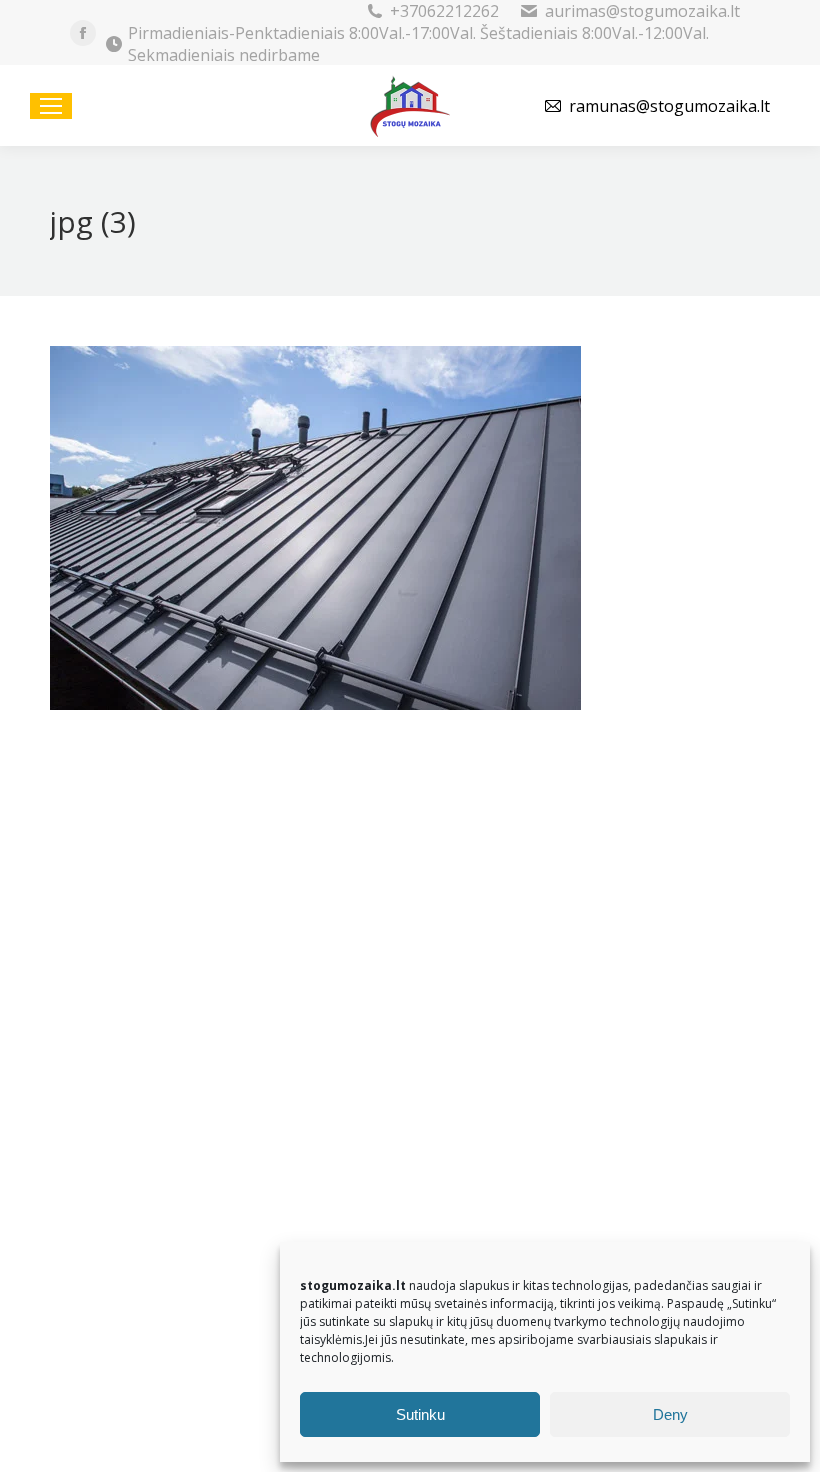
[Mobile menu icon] (51, 106)
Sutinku (420, 1414)
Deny (670, 1414)
